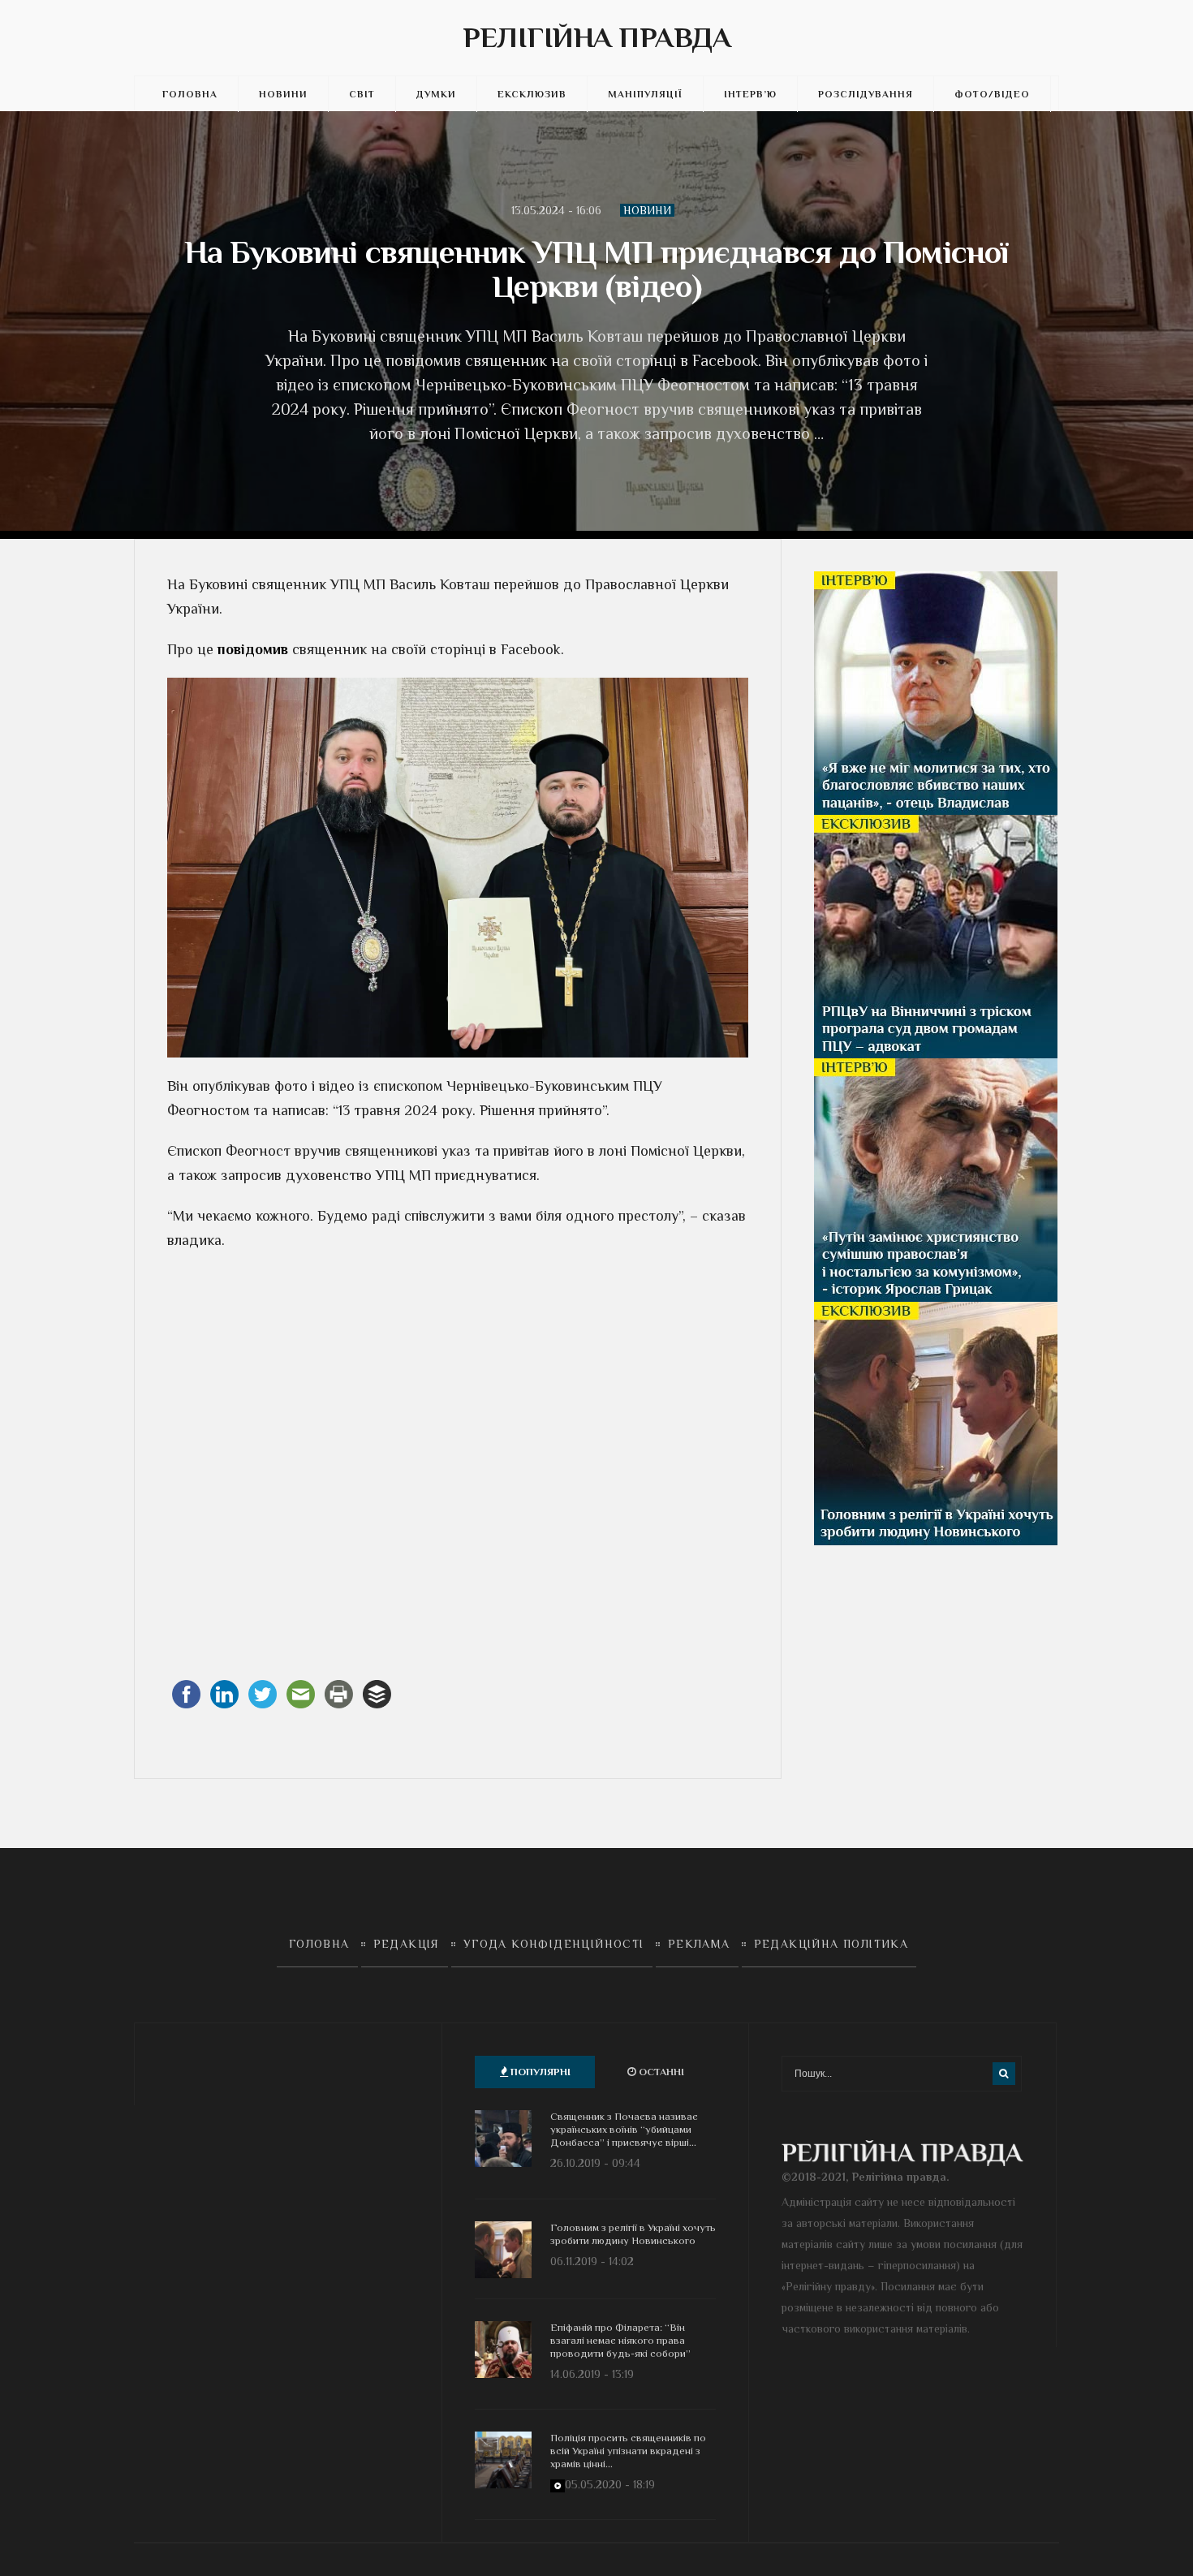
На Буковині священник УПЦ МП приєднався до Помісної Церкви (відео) (596, 269)
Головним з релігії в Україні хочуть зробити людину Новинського (633, 2234)
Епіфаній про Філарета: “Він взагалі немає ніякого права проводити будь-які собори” (620, 2340)
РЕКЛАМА (699, 1944)
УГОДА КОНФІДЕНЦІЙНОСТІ (554, 1944)
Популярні (539, 2072)
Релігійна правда (597, 37)
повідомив (253, 649)
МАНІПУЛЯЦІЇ (645, 94)
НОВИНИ (283, 94)
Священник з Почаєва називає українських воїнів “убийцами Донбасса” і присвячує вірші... (624, 2129)
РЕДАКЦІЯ (407, 1944)
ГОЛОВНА (190, 94)
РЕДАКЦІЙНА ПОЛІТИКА (831, 1944)
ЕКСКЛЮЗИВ (532, 94)
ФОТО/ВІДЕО (992, 94)
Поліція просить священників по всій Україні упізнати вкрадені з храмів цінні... (628, 2451)
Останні (660, 2072)
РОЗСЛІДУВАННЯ (866, 94)
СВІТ (362, 94)
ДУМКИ (436, 94)
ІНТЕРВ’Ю (750, 94)
